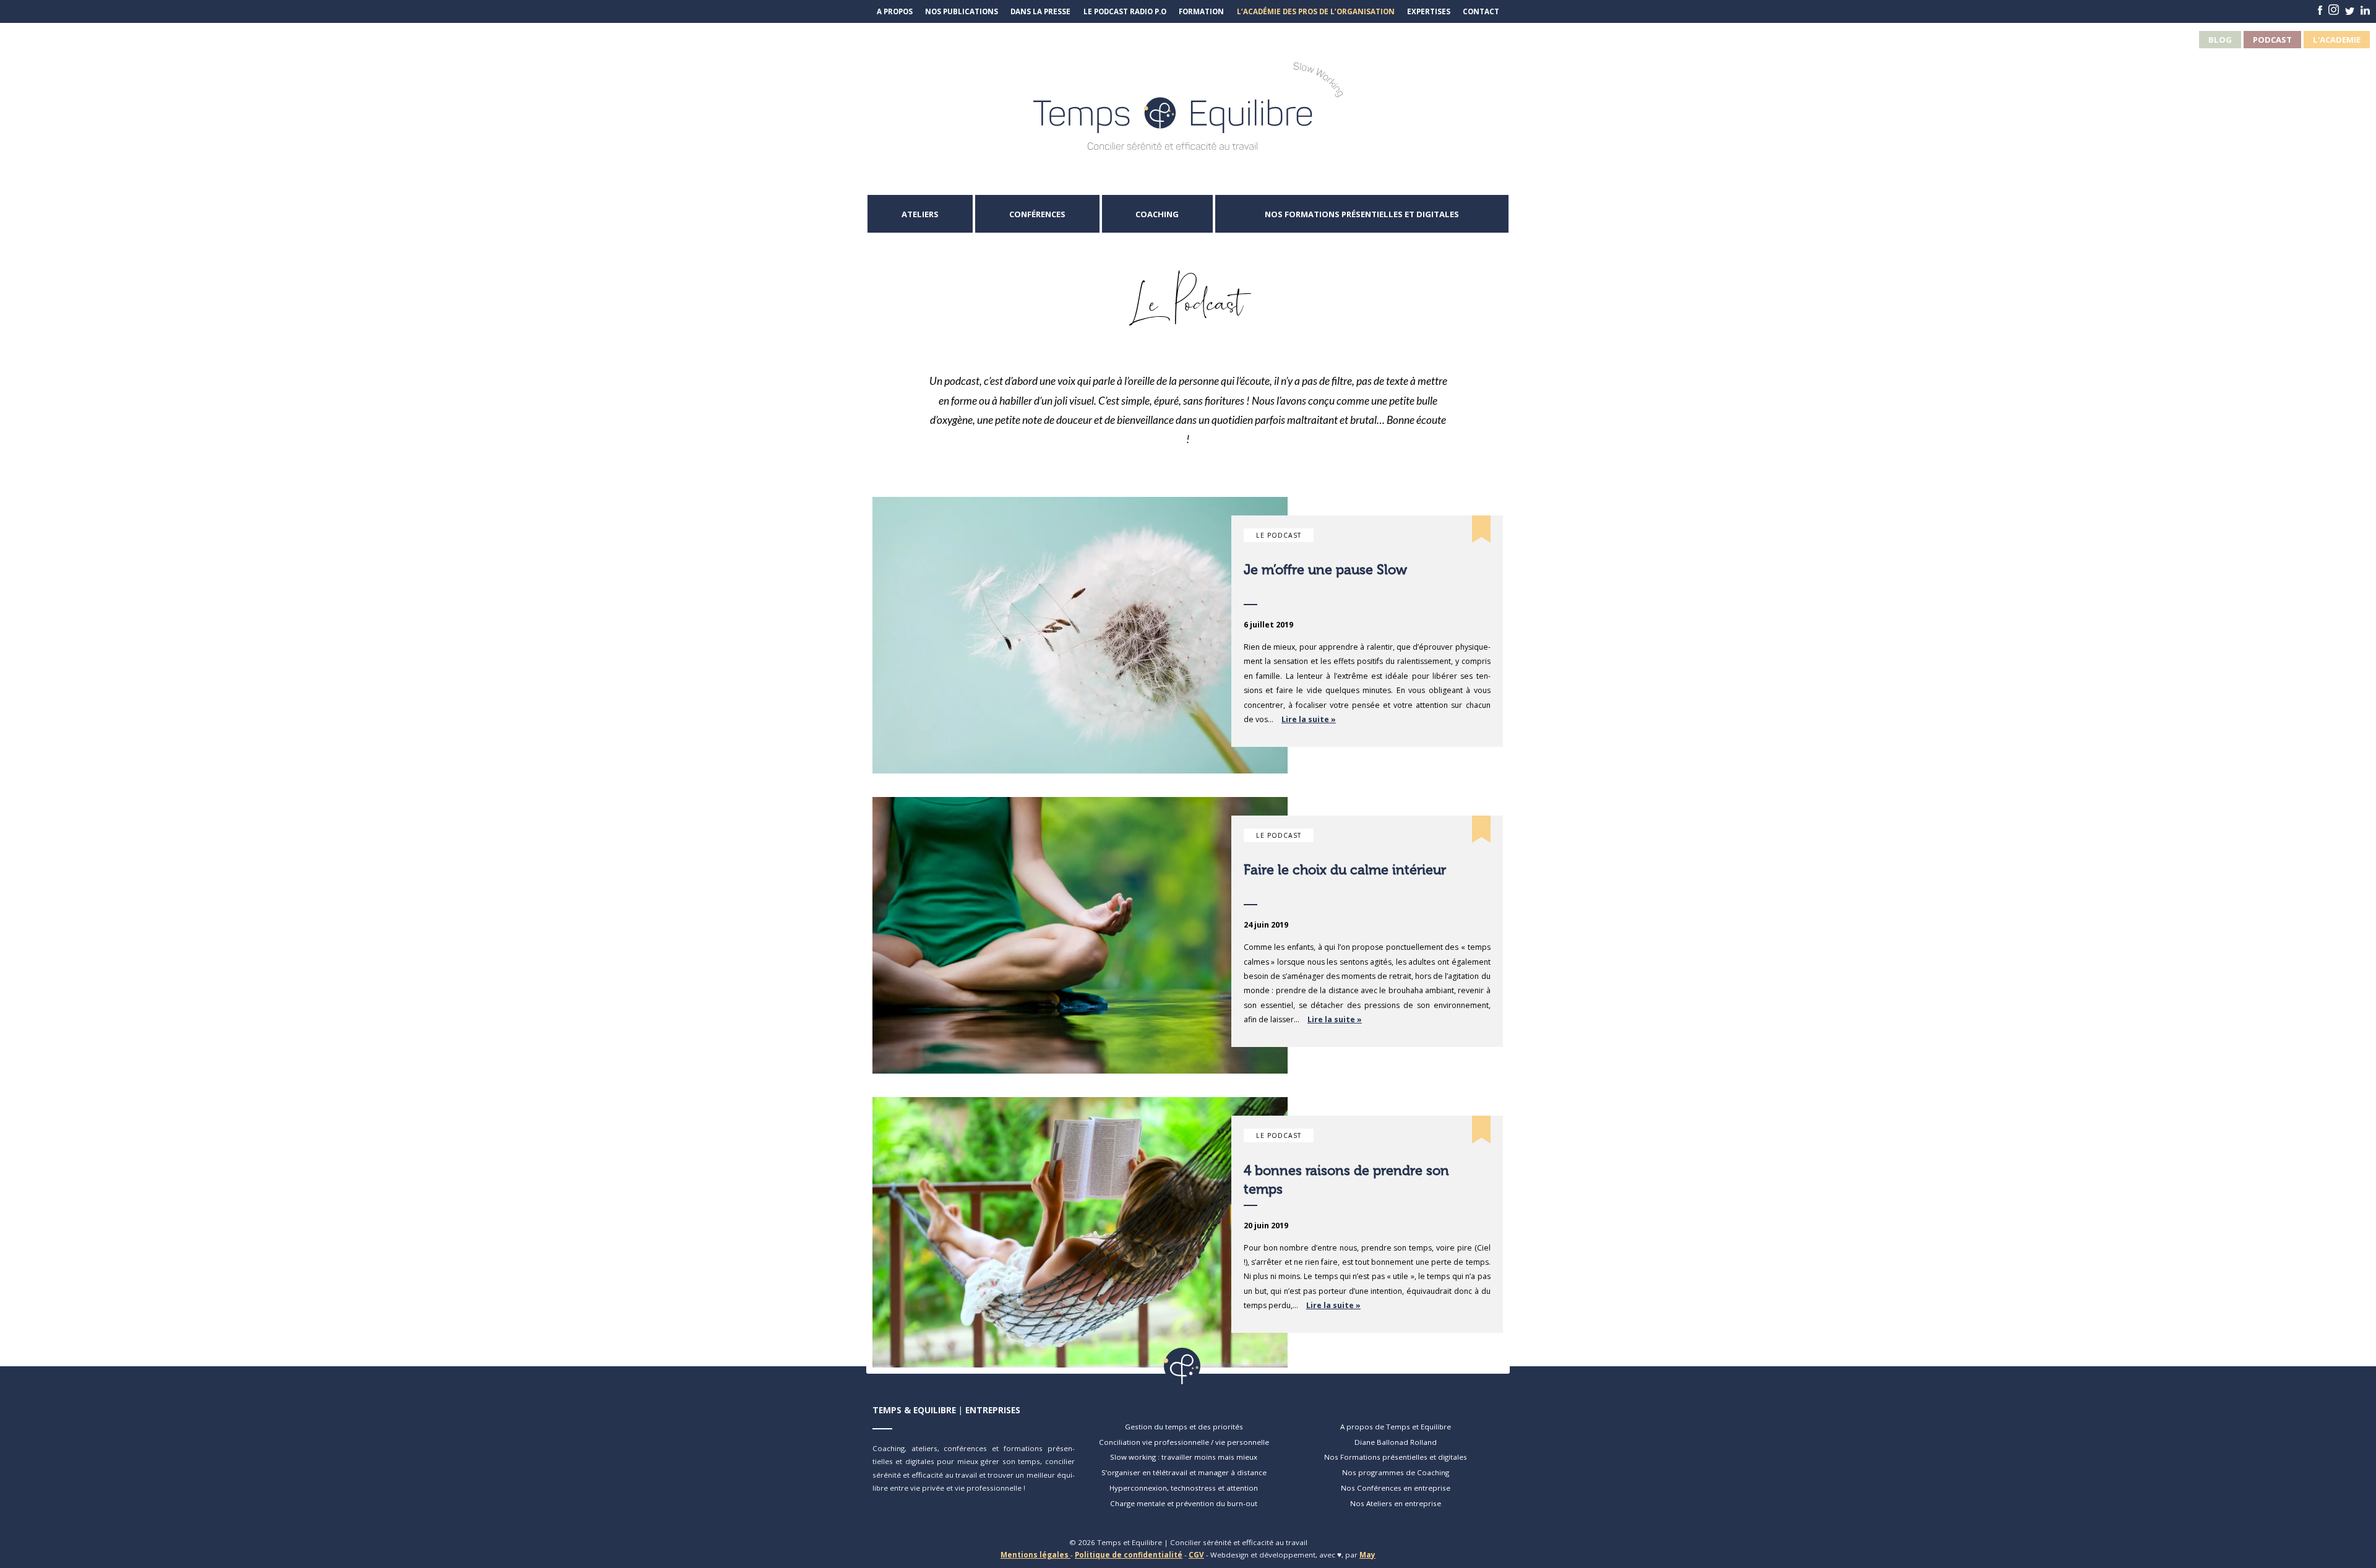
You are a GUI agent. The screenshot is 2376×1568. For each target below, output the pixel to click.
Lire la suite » (1309, 719)
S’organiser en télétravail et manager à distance (1184, 1472)
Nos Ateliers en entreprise (1396, 1503)
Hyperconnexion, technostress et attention (1184, 1488)
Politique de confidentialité (1129, 1555)
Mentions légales (1035, 1555)
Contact (1481, 11)
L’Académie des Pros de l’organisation (1316, 11)
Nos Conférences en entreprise (1396, 1488)
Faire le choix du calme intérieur (1345, 870)
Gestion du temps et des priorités (1184, 1427)
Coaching (1157, 214)
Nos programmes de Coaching (1396, 1472)
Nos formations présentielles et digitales (1362, 214)
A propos (895, 11)
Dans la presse (1040, 11)
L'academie (2337, 40)
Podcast (2272, 40)
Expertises (1429, 11)
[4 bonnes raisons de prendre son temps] (1080, 1232)
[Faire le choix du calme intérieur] (1080, 935)
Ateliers (920, 214)
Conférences (1037, 214)
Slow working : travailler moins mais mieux (1184, 1457)
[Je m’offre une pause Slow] (1080, 635)
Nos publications (962, 11)
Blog (2220, 40)
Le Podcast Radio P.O (1125, 11)
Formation (1201, 11)
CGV (1196, 1555)
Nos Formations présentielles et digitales (1396, 1457)
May (1367, 1555)
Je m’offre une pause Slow (1325, 570)
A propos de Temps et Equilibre (1396, 1427)
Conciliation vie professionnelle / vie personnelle (1184, 1442)
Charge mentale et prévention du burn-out (1184, 1503)
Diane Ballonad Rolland (1396, 1442)
